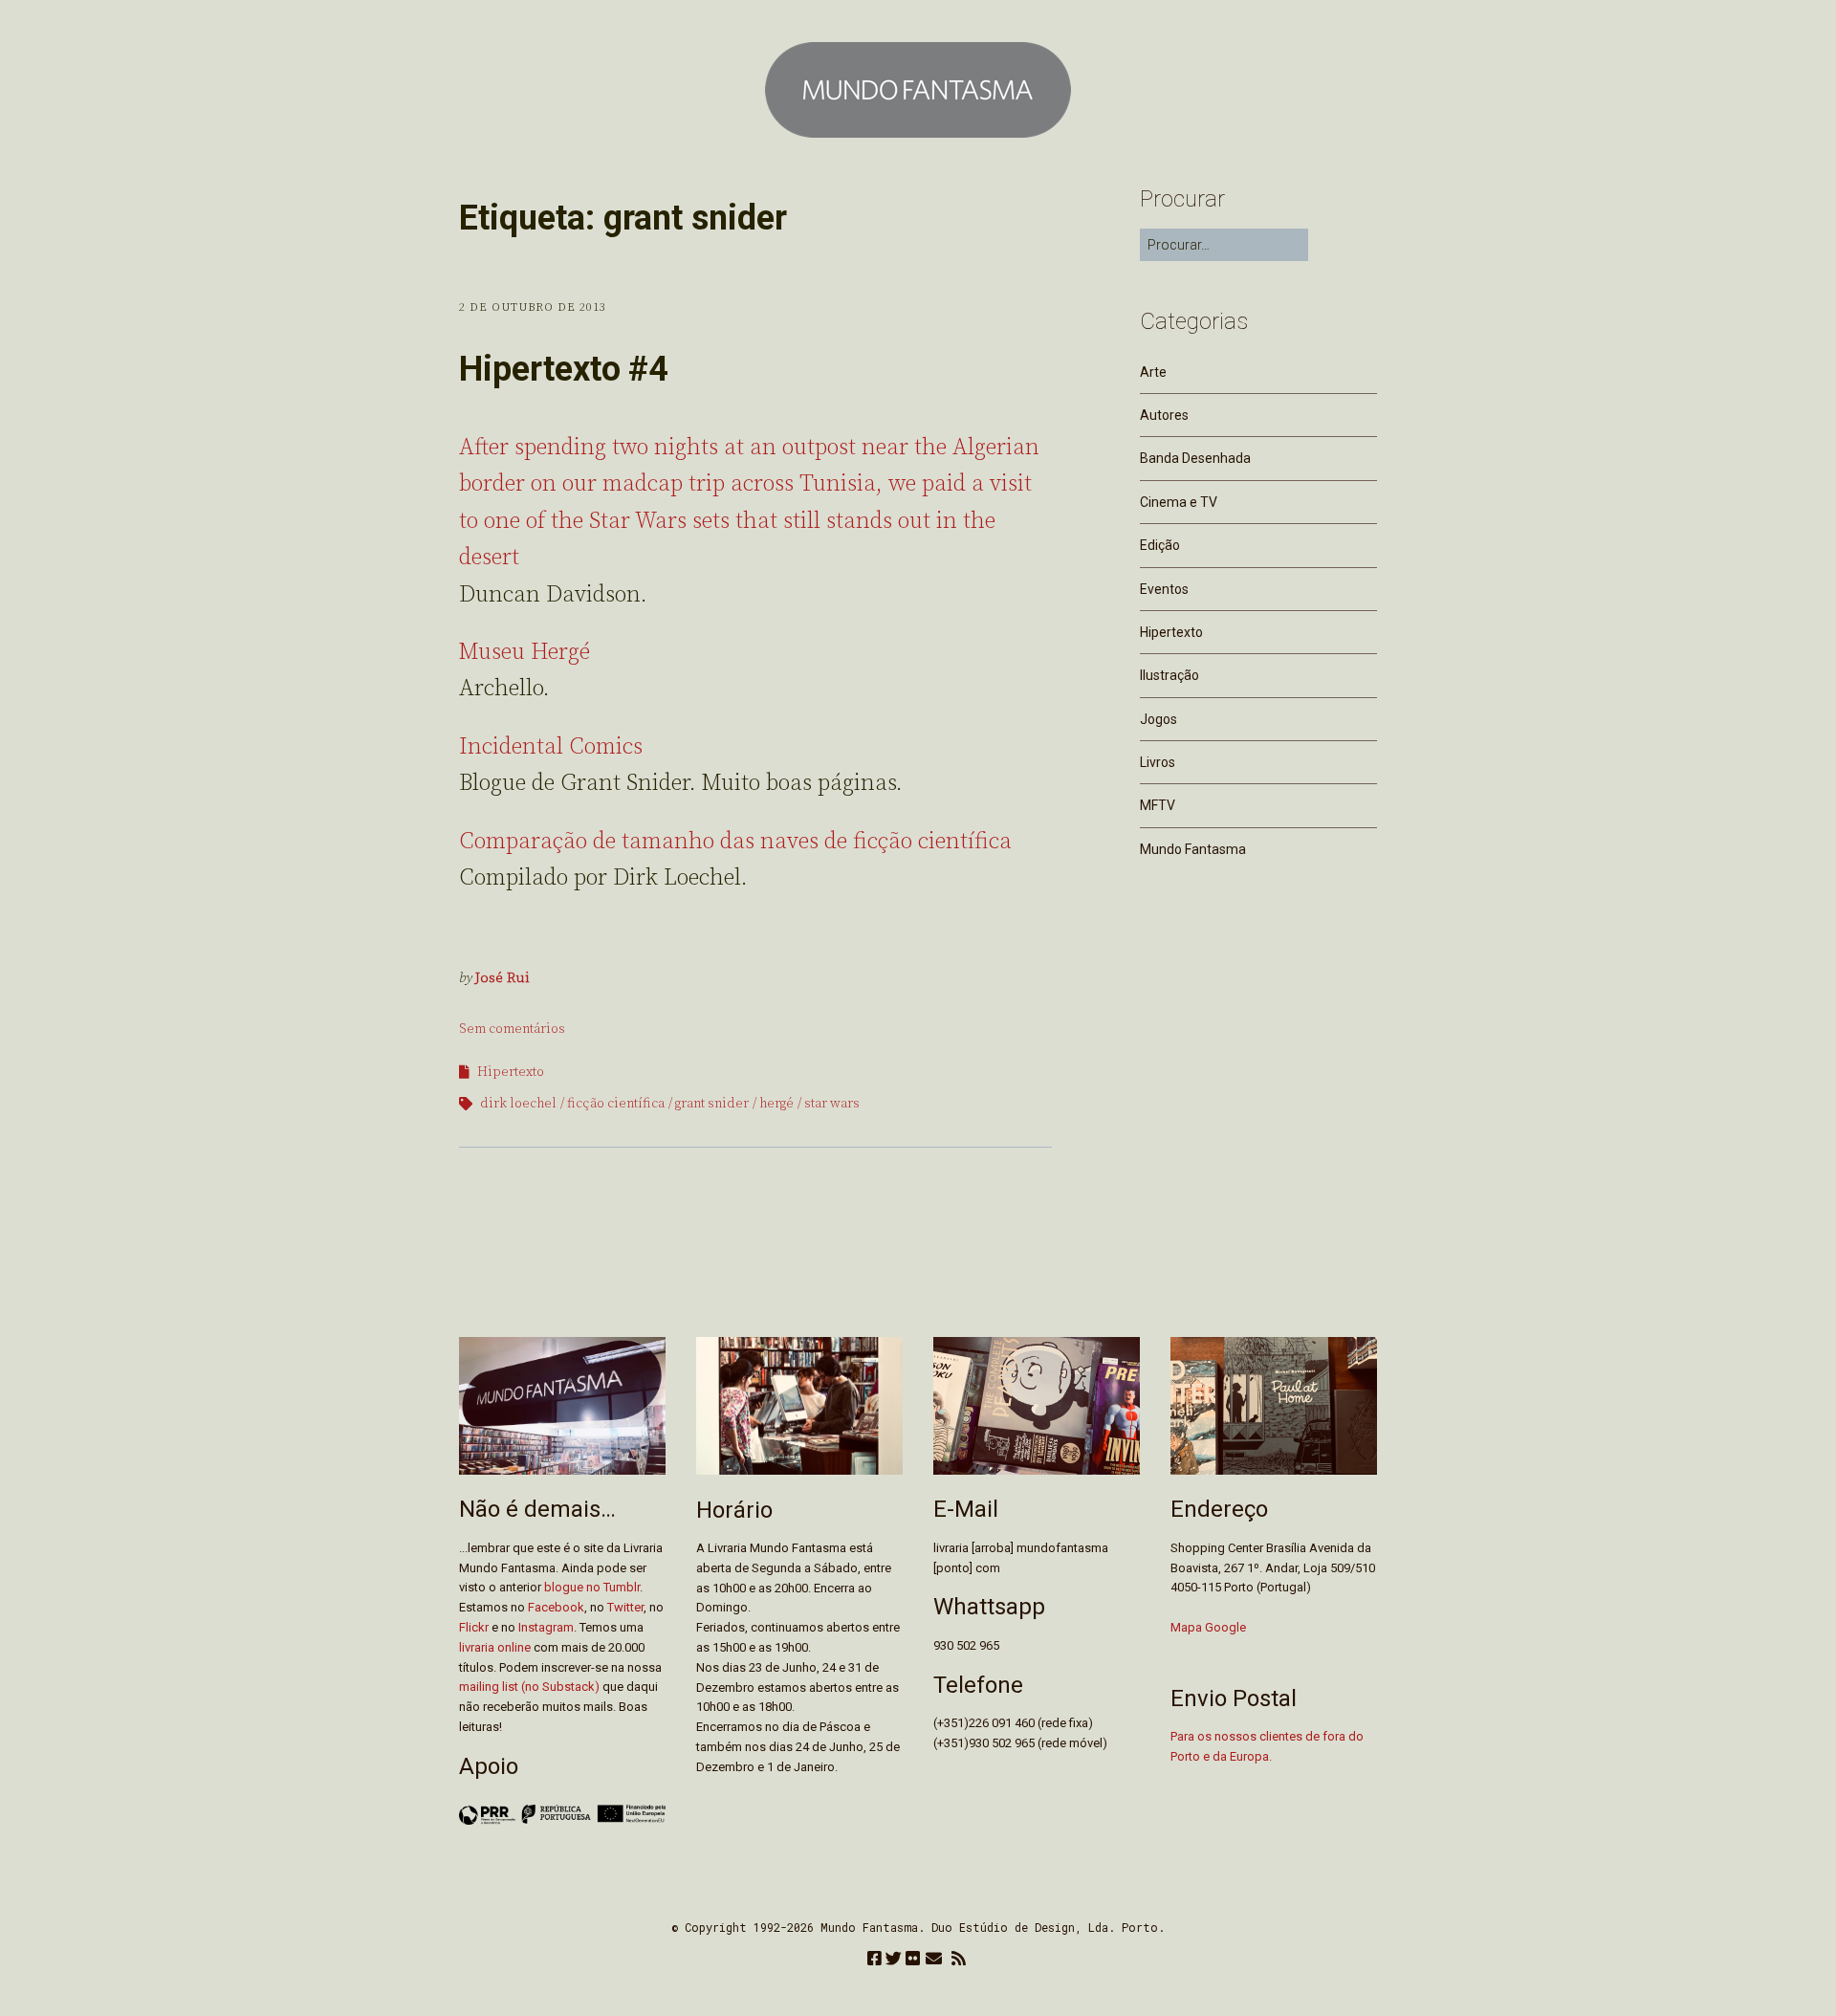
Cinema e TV (1179, 502)
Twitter (625, 1607)
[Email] (934, 1960)
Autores (1164, 415)
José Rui (503, 978)
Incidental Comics (551, 747)
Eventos (1164, 589)
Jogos (1158, 719)
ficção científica (616, 1104)
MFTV (1158, 805)
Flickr (474, 1627)
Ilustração (1169, 675)
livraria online (495, 1647)
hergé (776, 1104)
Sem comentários (512, 1029)
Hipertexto (511, 1072)
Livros (1158, 762)
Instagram (546, 1627)
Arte (1153, 372)
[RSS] (959, 1960)
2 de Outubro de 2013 (533, 307)
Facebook (556, 1607)
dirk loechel (518, 1104)
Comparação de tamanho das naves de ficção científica (735, 842)
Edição (1160, 545)
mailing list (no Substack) (529, 1687)
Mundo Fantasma (1193, 849)
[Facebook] (874, 1960)
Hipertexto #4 (564, 369)
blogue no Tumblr (592, 1587)
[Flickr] (913, 1960)
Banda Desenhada (1195, 458)
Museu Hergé (525, 652)
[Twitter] (894, 1960)
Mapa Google (1208, 1627)
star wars (832, 1104)
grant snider (712, 1104)
